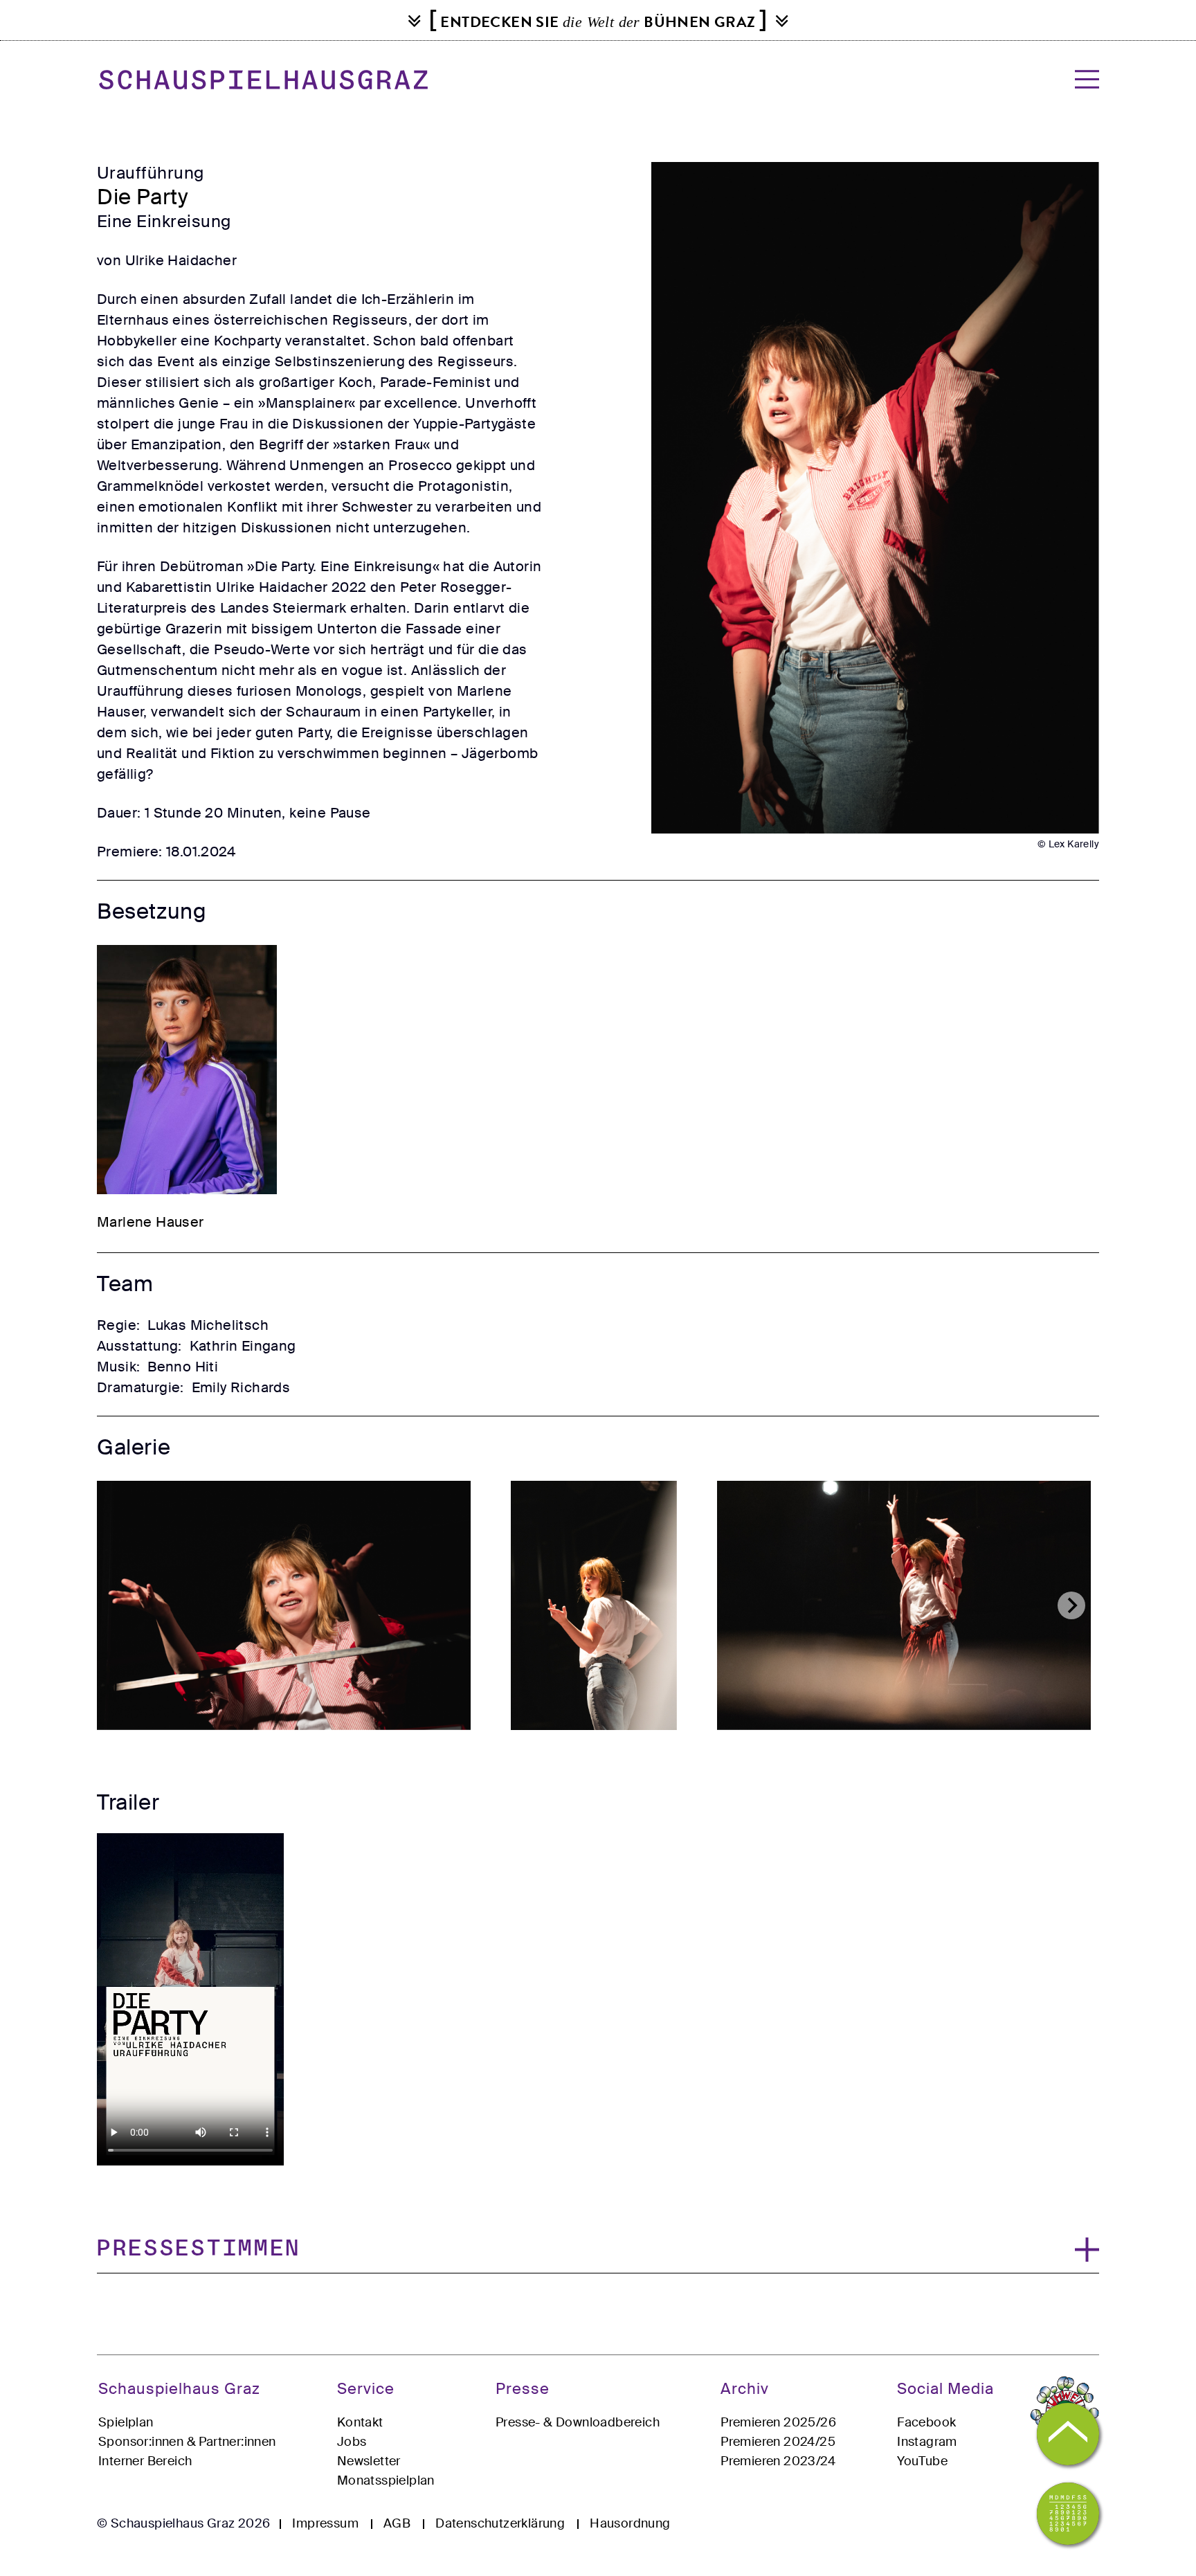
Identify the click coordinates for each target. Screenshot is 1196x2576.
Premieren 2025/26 (778, 2422)
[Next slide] (1071, 1605)
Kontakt (360, 2422)
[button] (598, 2250)
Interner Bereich (145, 2461)
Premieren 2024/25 (778, 2442)
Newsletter (369, 2461)
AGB (397, 2523)
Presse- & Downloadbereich (578, 2422)
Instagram (927, 2442)
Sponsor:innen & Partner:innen (187, 2442)
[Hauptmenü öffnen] (1083, 79)
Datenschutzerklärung (500, 2523)
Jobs (352, 2442)
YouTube (922, 2461)
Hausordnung (630, 2523)
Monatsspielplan (386, 2480)
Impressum (325, 2523)
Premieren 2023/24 (778, 2461)
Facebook (926, 2422)
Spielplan (126, 2422)
